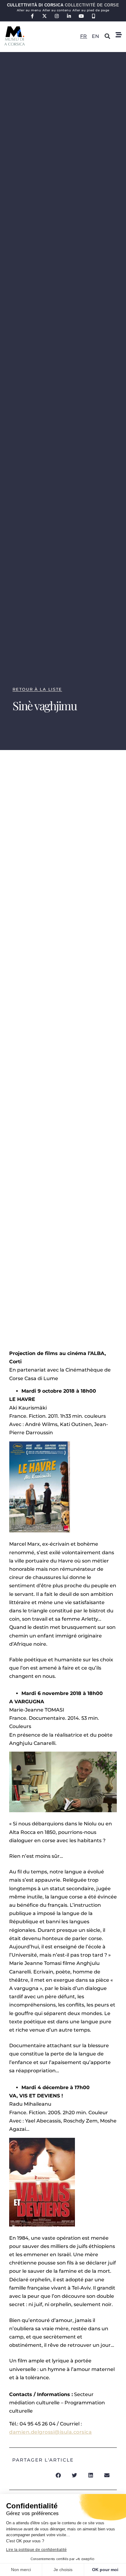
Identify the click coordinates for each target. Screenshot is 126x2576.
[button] (107, 36)
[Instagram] (57, 16)
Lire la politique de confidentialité (36, 2550)
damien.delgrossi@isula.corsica (50, 2432)
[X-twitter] (45, 16)
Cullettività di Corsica (63, 5)
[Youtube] (82, 16)
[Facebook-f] (33, 16)
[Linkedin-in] (69, 16)
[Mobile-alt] (94, 16)
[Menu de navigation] (119, 35)
